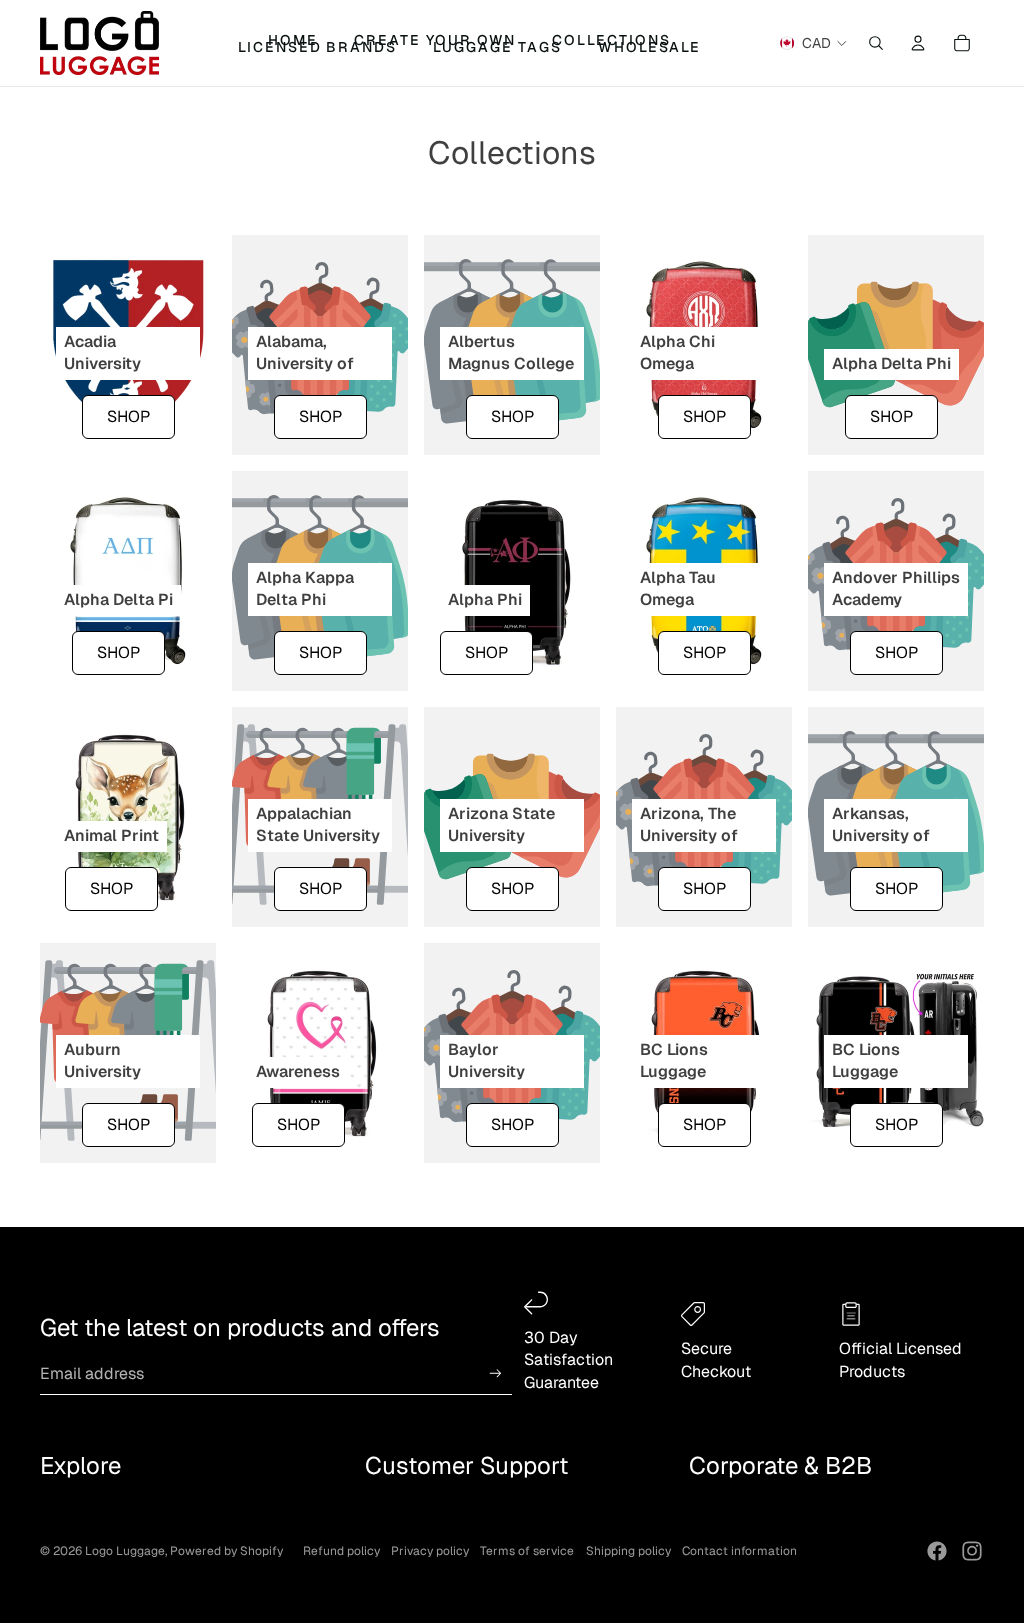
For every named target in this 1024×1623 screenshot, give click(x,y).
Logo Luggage (125, 1551)
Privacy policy (430, 1551)
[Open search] (876, 43)
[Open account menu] (918, 43)
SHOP (128, 415)
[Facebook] (937, 1551)
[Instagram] (972, 1551)
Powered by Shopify (226, 1551)
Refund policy (341, 1551)
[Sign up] (495, 1373)
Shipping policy (628, 1551)
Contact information (739, 1551)
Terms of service (527, 1551)
